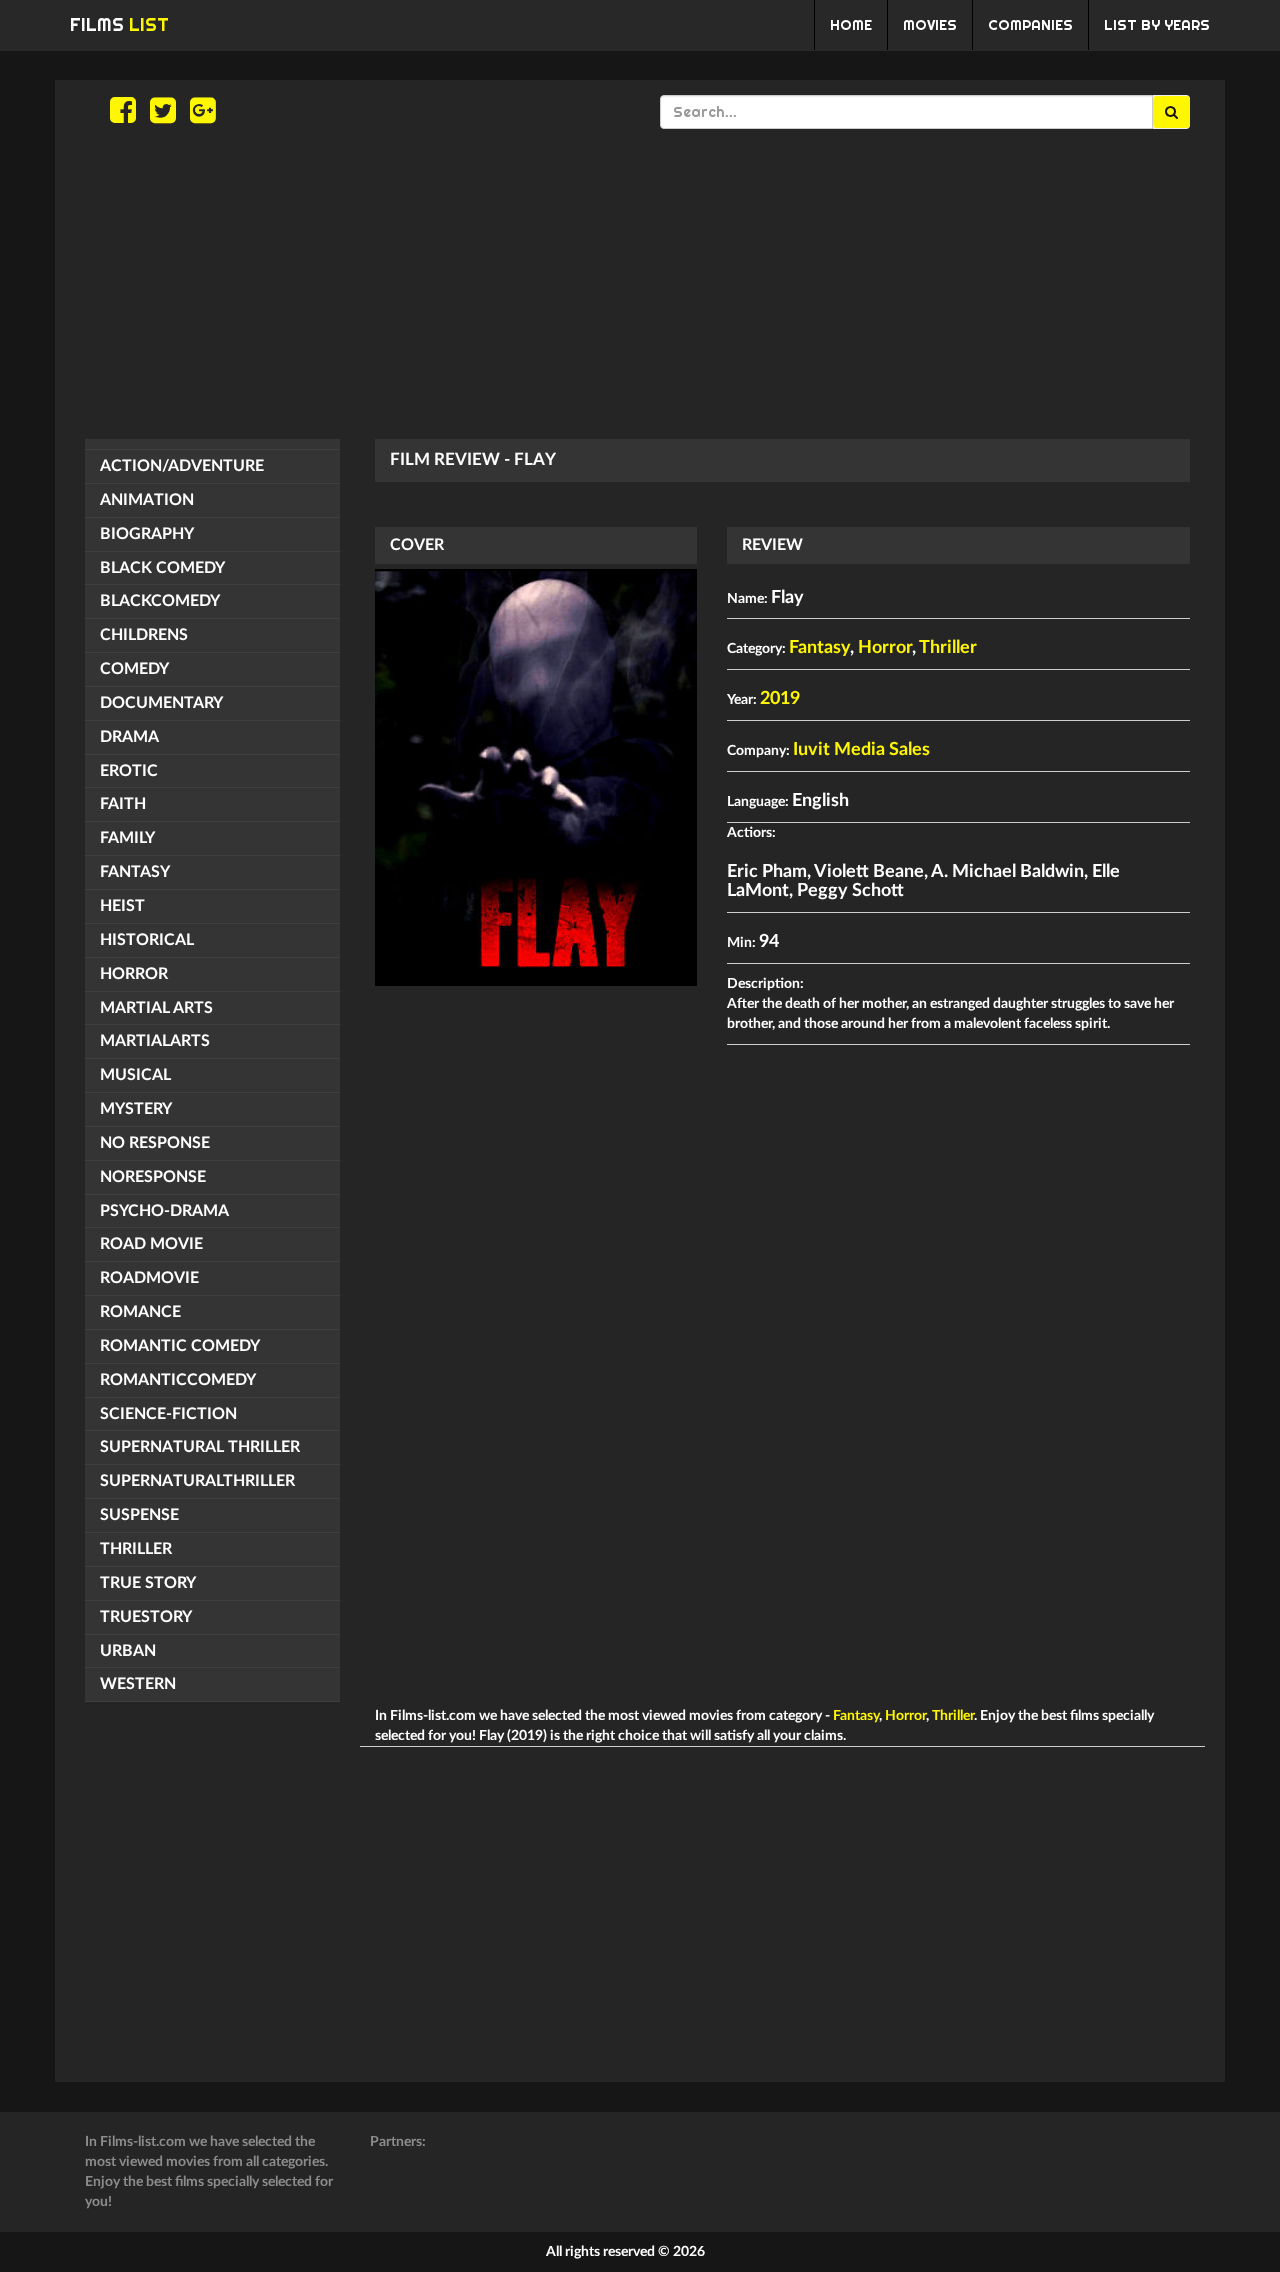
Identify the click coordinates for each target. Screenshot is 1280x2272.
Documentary (161, 703)
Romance (140, 1312)
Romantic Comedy (180, 1346)
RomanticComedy (178, 1380)
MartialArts (155, 1041)
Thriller (136, 1549)
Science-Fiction (168, 1414)
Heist (122, 906)
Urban (128, 1651)
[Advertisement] (640, 284)
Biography (147, 534)
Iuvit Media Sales (861, 750)
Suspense (139, 1515)
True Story (148, 1583)
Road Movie (151, 1244)
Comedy (134, 669)
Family (127, 838)
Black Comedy (162, 568)
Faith (123, 804)
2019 (780, 699)
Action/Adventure (182, 466)
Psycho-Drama (164, 1211)
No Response (155, 1143)
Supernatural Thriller (200, 1447)
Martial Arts (156, 1008)
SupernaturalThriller (197, 1481)
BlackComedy (160, 601)
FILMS (119, 24)
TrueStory (146, 1617)
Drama (129, 737)
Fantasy (135, 872)
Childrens (144, 635)
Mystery (136, 1109)
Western (138, 1684)
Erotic (129, 771)
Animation (147, 500)
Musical (135, 1075)
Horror (134, 974)
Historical (147, 940)
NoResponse (153, 1177)
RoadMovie (149, 1278)
